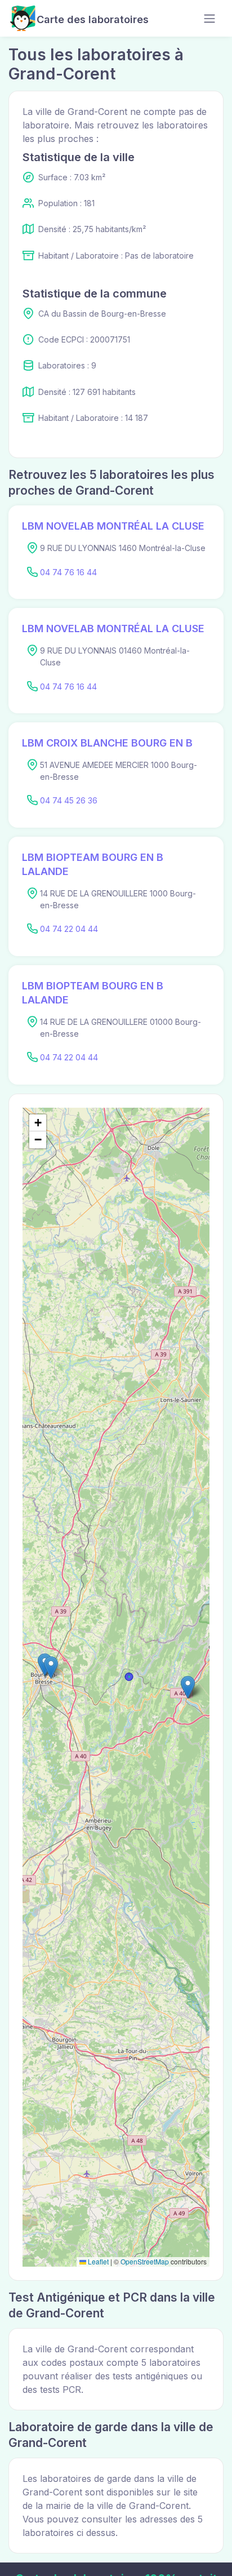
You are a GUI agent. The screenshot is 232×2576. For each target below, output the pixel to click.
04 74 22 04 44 (69, 929)
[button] (188, 1687)
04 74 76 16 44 (68, 572)
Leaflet (97, 2261)
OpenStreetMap (145, 2261)
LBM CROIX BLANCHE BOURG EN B (107, 743)
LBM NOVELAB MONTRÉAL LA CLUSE (113, 526)
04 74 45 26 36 (69, 800)
